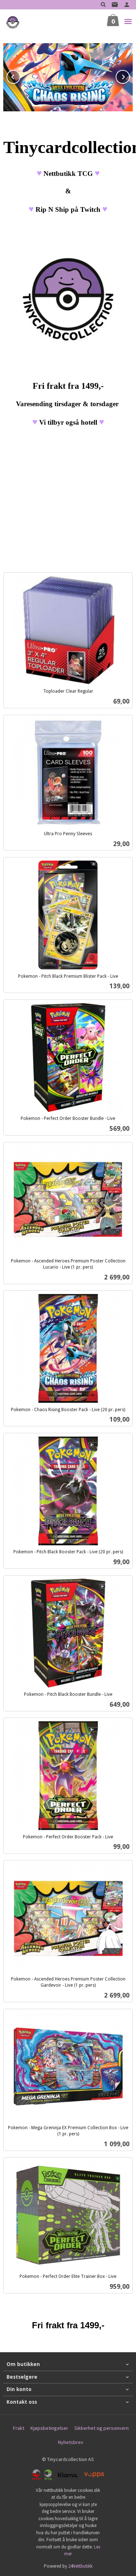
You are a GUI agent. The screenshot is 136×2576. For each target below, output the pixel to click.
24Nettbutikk (80, 2566)
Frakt (19, 2428)
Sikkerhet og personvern (102, 2428)
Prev (20, 76)
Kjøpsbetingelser (49, 2428)
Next (129, 76)
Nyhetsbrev (71, 2442)
